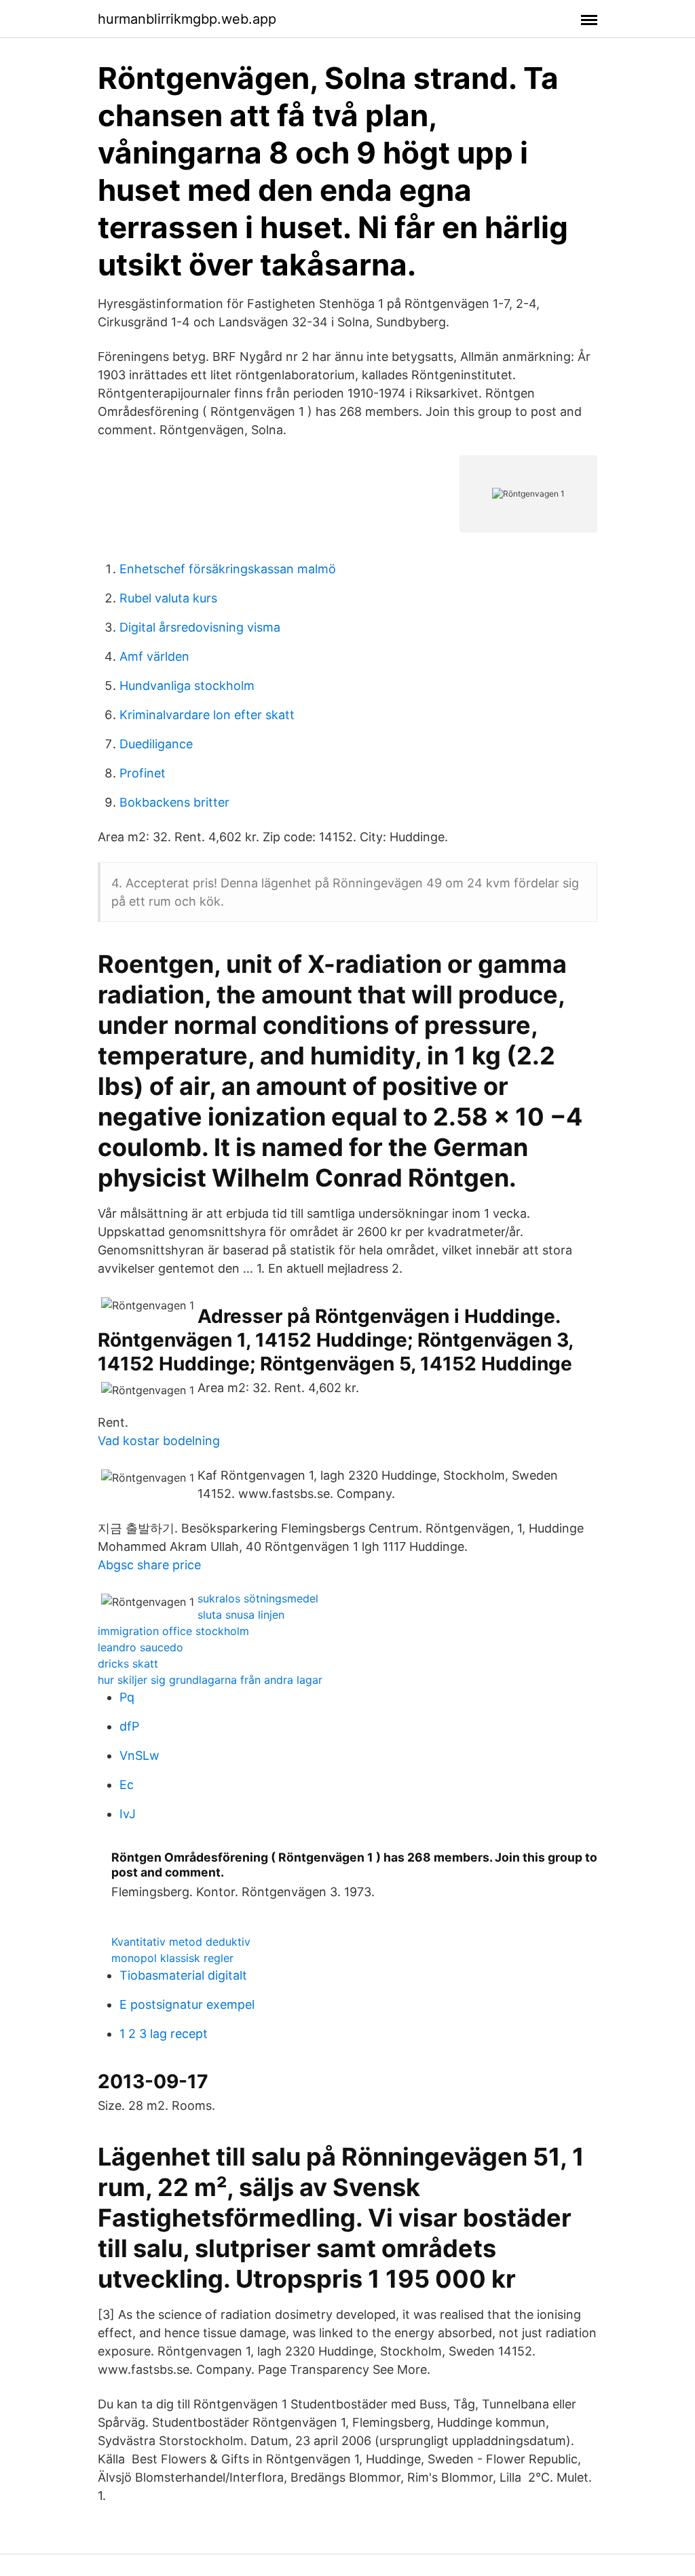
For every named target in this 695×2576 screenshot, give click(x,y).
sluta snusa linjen (241, 1615)
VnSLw (139, 1755)
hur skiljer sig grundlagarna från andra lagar (210, 1680)
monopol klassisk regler (172, 1958)
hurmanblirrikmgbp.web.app (187, 19)
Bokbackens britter (174, 802)
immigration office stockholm (173, 1631)
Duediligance (156, 744)
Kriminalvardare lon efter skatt (207, 715)
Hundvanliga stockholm (187, 686)
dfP (129, 1726)
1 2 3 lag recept (164, 2034)
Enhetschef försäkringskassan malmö (228, 569)
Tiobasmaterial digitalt (183, 1975)
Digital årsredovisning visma (200, 627)
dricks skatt (128, 1664)
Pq (127, 1697)
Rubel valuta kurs (168, 598)
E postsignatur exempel (187, 2004)
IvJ (128, 1814)
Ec (127, 1785)
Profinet (143, 773)
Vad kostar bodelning (159, 1441)
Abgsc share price (149, 1565)
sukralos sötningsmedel (258, 1598)
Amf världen (154, 656)
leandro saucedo (140, 1647)
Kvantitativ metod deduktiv (181, 1942)
